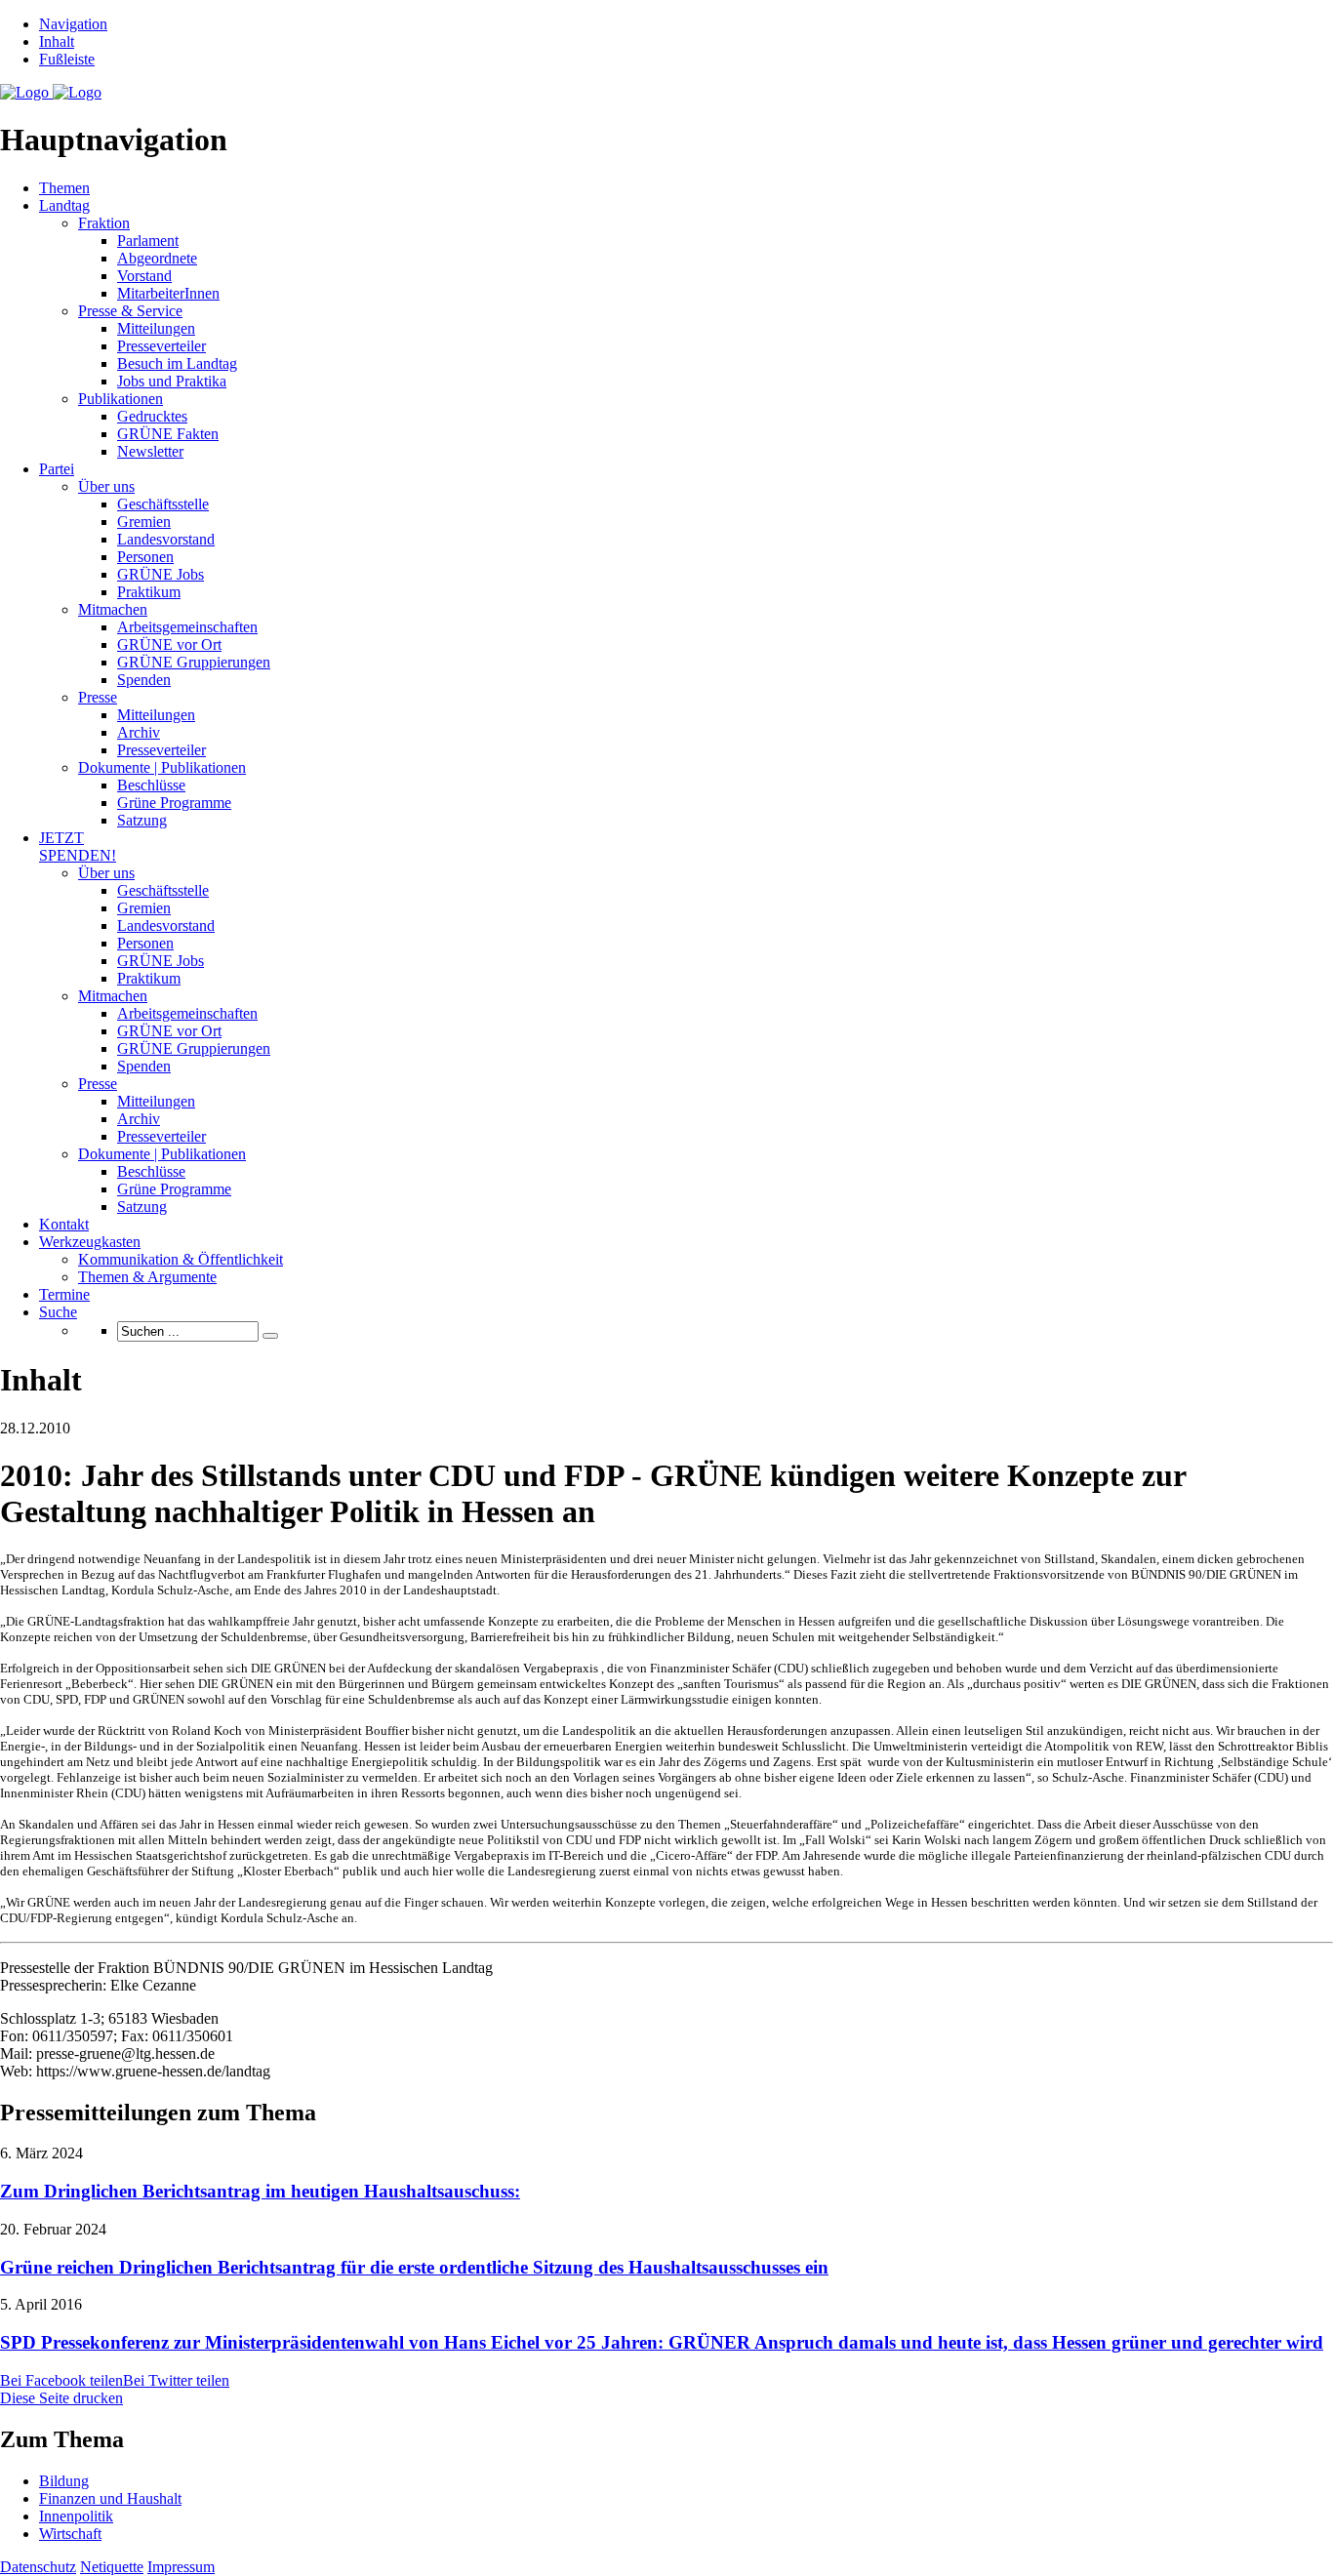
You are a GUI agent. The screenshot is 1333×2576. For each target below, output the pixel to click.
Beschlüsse (151, 785)
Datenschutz (38, 2567)
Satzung (142, 820)
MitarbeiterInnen (168, 293)
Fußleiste (67, 59)
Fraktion (104, 223)
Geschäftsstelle (163, 504)
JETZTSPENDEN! (78, 846)
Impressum (181, 2567)
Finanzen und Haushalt (110, 2498)
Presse (98, 697)
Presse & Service (130, 311)
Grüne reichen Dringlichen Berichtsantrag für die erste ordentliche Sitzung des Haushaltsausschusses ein (414, 2267)
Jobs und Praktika (172, 381)
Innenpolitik (76, 2516)
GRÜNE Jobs (161, 574)
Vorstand (144, 276)
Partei (57, 469)
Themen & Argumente (147, 1277)
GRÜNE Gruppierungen (194, 662)
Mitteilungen (156, 328)
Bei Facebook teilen (61, 2380)
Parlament (148, 241)
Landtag (64, 205)
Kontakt (64, 1224)
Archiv (139, 732)
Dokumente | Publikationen (162, 767)
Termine (64, 1294)
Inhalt (57, 41)
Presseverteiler (162, 346)
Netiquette (112, 2567)
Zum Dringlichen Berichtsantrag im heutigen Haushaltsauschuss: (260, 2191)
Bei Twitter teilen (176, 2380)
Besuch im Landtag (177, 363)
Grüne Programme (174, 803)
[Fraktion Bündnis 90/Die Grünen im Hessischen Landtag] (51, 92)
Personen (145, 557)
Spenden (144, 680)
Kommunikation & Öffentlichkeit (181, 1259)
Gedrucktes (152, 416)
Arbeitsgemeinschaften (187, 627)
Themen (64, 188)
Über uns (106, 486)
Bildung (64, 2481)
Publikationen (121, 399)
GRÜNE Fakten (168, 434)
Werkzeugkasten (90, 1242)
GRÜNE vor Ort (169, 644)
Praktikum (149, 592)
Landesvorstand (166, 539)
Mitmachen (113, 609)
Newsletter (150, 451)
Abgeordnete (157, 258)
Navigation (73, 24)
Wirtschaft (70, 2534)
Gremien (144, 522)
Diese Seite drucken (61, 2398)
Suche (58, 1312)
